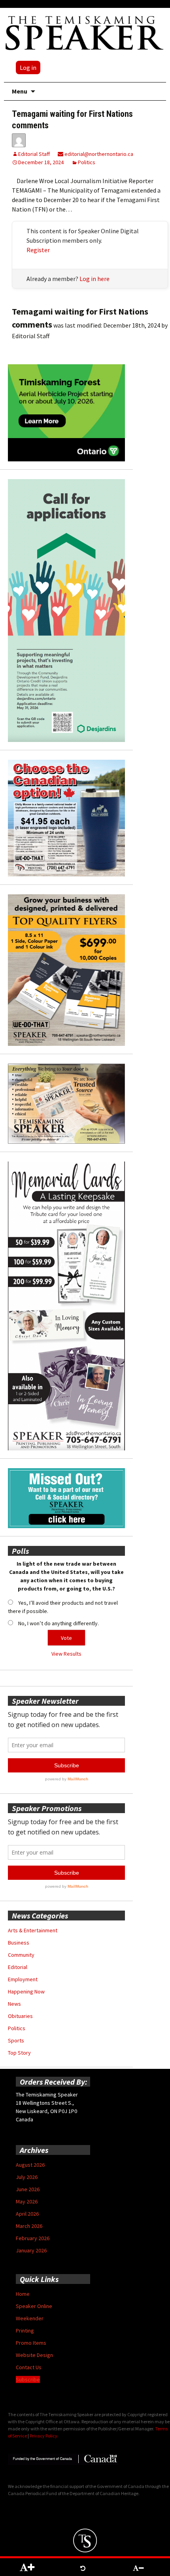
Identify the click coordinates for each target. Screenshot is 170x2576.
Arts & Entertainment (33, 1930)
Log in (28, 67)
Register (38, 250)
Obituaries (20, 2016)
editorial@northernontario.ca (98, 154)
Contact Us (29, 2367)
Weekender (30, 2318)
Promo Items (31, 2343)
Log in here (94, 279)
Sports (16, 2040)
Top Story (19, 2053)
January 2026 (31, 2250)
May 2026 (27, 2201)
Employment (23, 1979)
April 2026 (27, 2214)
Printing (25, 2331)
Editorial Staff (34, 154)
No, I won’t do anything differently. (59, 1623)
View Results (66, 1654)
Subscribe (28, 2379)
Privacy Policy (43, 2436)
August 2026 (30, 2165)
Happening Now (26, 1991)
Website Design (34, 2355)
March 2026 (29, 2226)
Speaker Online (34, 2306)
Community (21, 1955)
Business (19, 1943)
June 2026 (28, 2189)
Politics (87, 162)
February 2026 (33, 2238)
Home (23, 2294)
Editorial (18, 1967)
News (14, 2004)
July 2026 (27, 2177)
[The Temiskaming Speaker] (85, 33)
